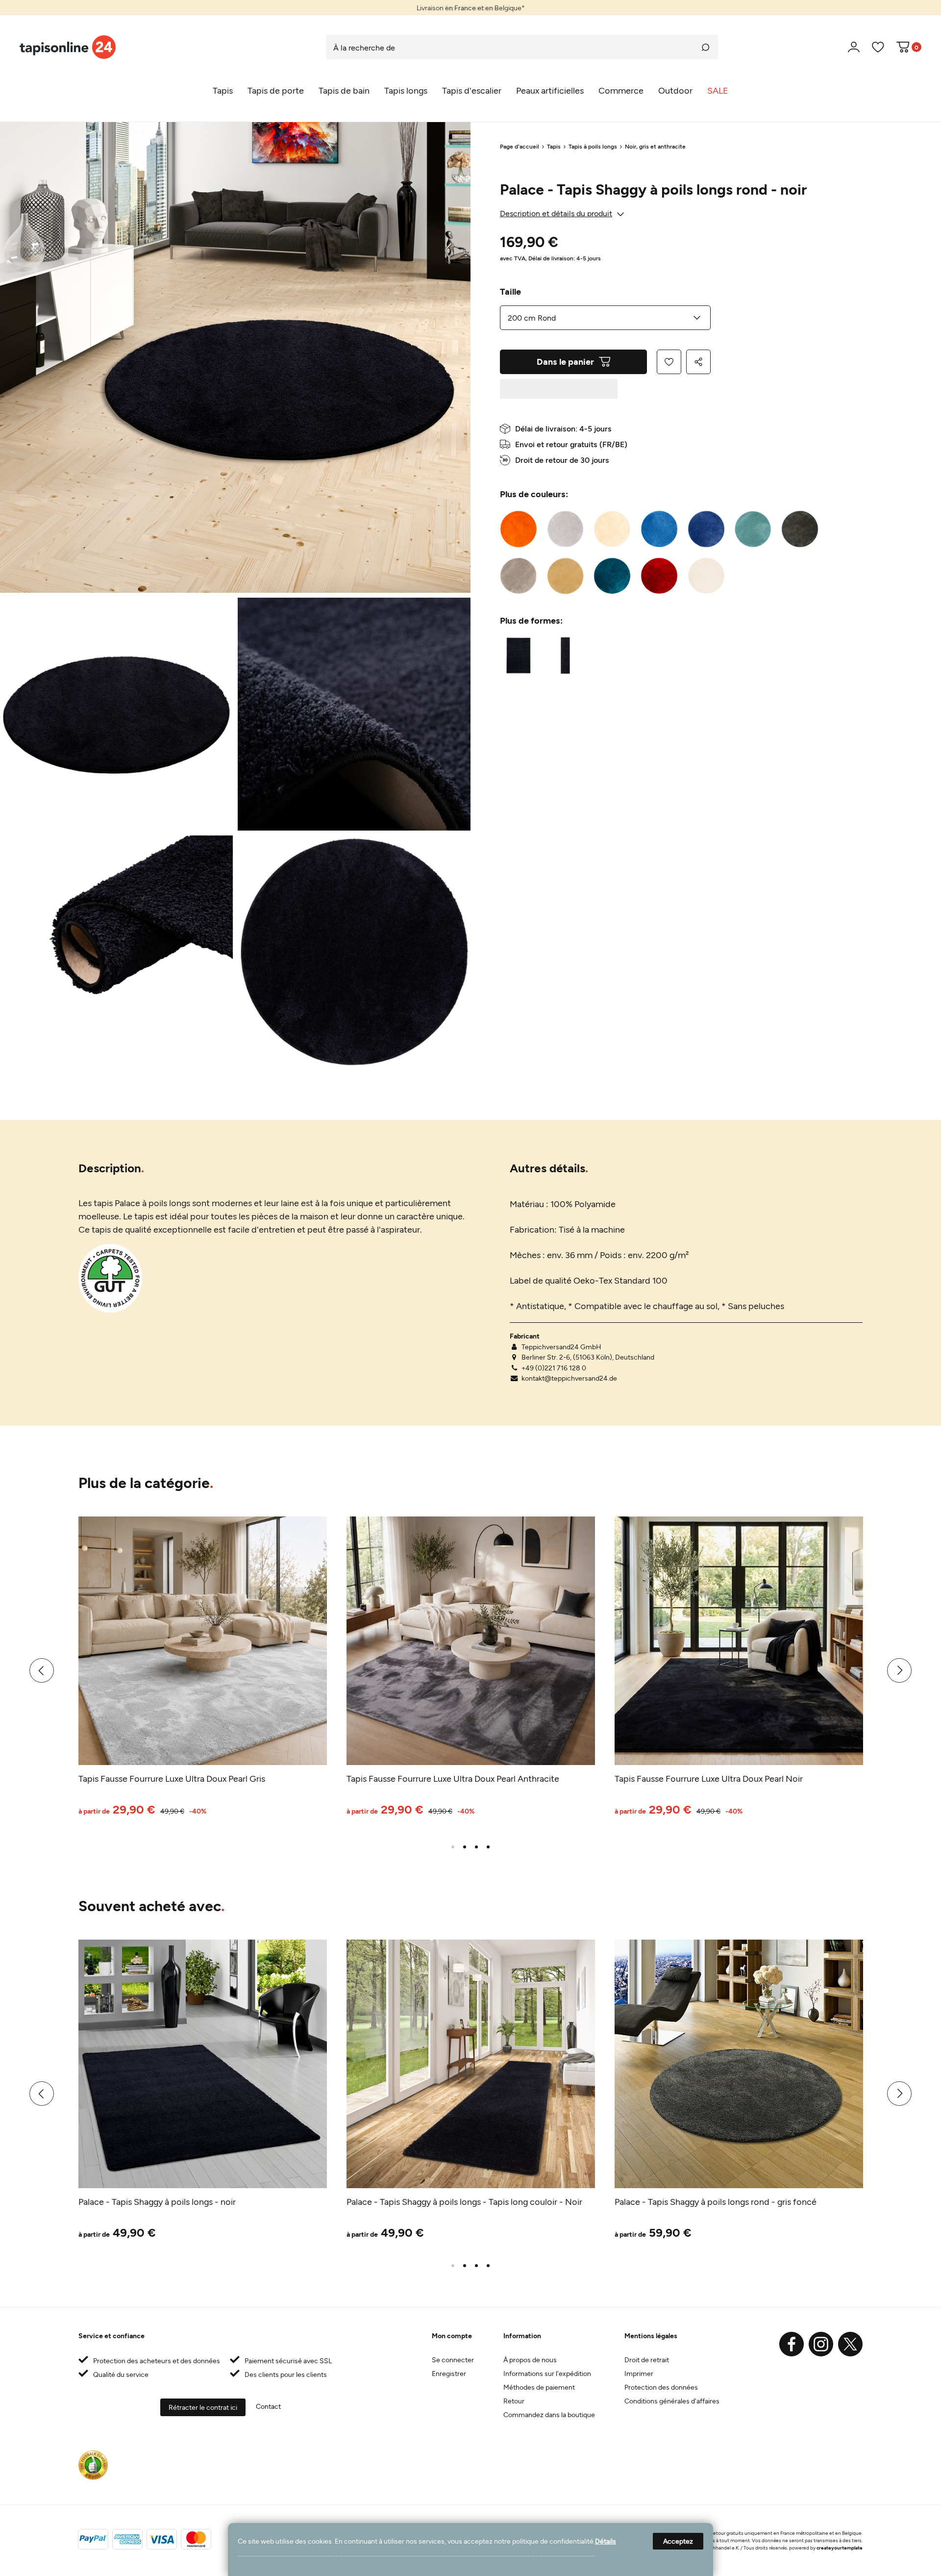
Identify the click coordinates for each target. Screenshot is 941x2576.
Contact (268, 2406)
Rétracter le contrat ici (203, 2407)
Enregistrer (449, 2373)
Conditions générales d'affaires (672, 2401)
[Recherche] (706, 47)
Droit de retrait (647, 2360)
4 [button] (488, 1847)
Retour (514, 2401)
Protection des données (661, 2387)
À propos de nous (530, 2360)
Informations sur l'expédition (547, 2373)
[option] (470, 8)
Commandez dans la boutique (549, 2414)
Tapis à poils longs (593, 146)
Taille (510, 291)
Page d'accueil (520, 146)
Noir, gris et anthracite (655, 146)
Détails (606, 2541)
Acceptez (678, 2541)
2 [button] (465, 1847)
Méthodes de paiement (539, 2387)
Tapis (554, 146)
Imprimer (639, 2373)
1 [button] (453, 1847)
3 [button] (476, 1847)
